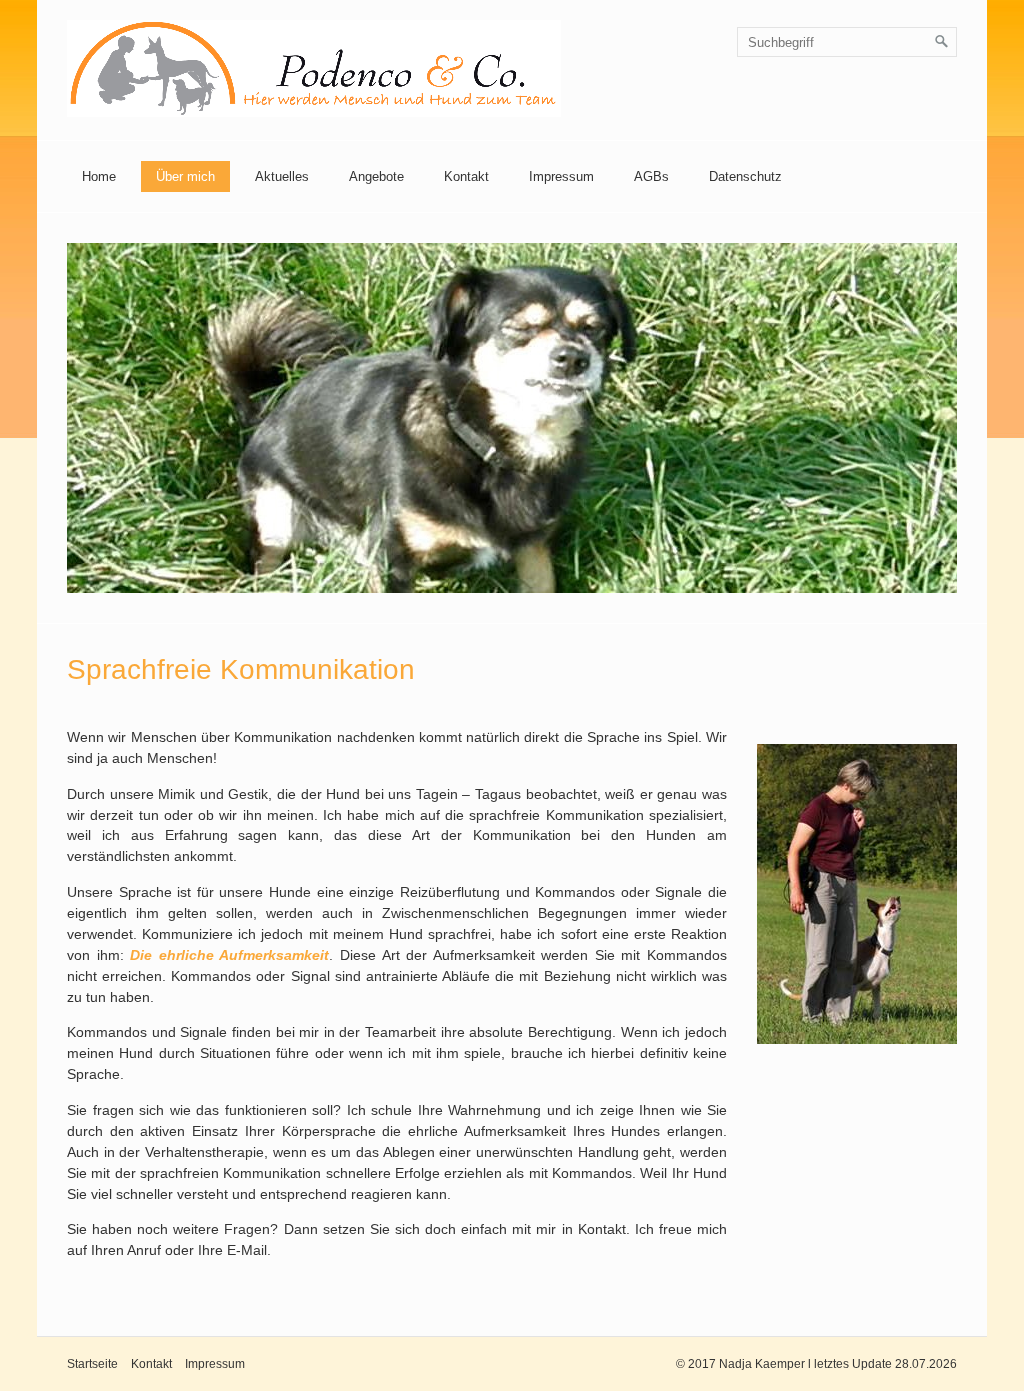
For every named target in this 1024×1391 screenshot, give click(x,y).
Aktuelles (282, 176)
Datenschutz (745, 176)
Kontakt (466, 176)
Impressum (561, 176)
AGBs (651, 176)
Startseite (92, 1364)
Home (99, 176)
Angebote (376, 176)
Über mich (185, 176)
